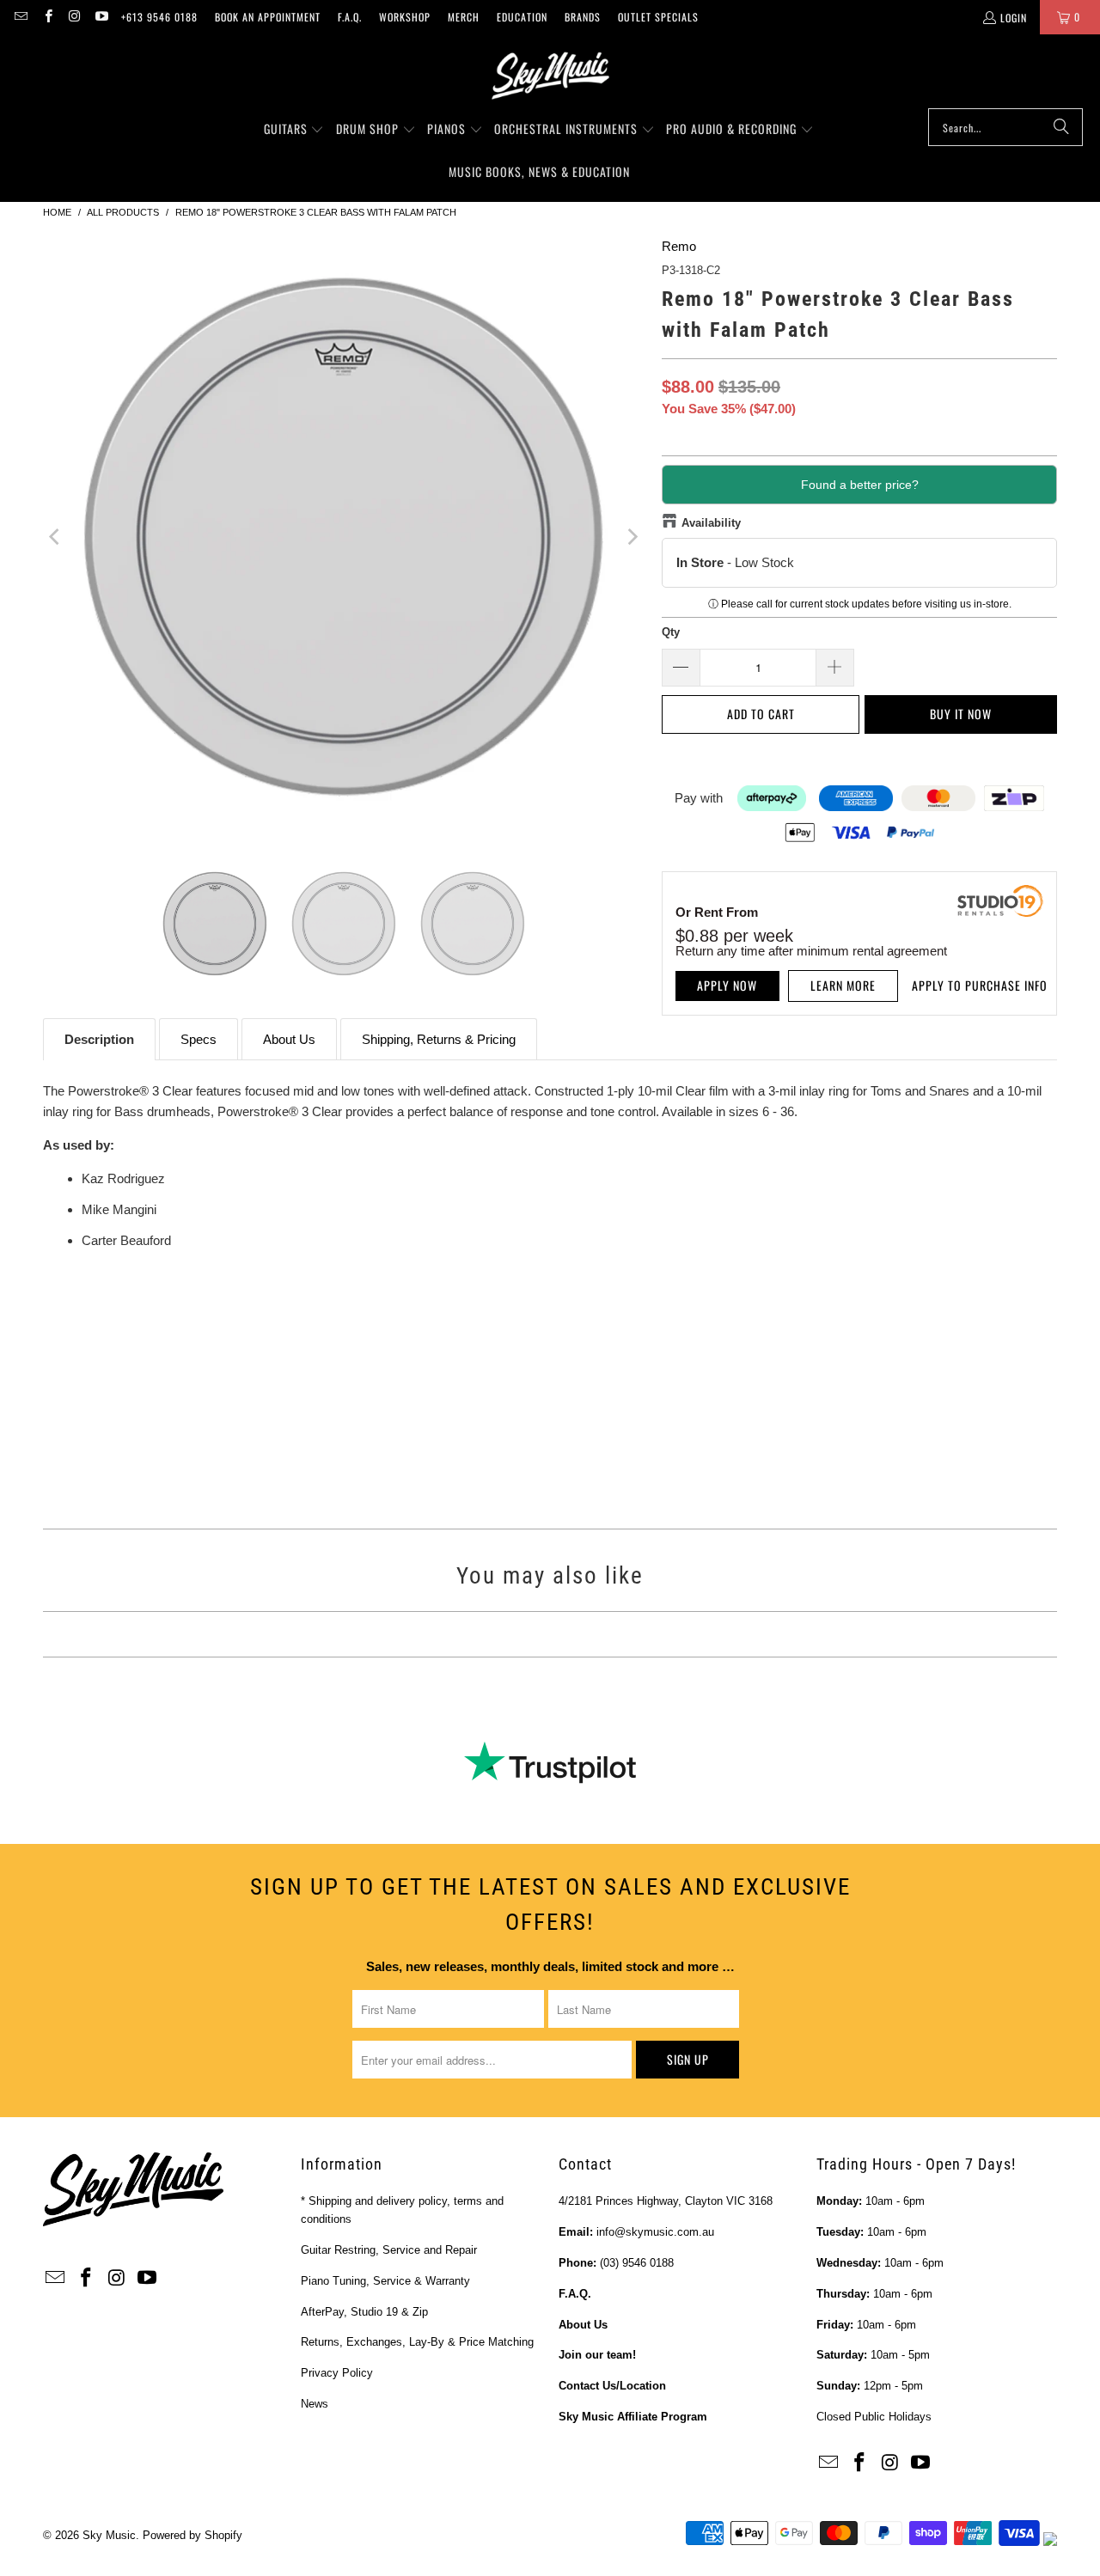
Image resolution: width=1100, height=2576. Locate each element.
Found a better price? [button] (860, 485)
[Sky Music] (550, 76)
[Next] (632, 537)
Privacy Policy (337, 2373)
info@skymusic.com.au (655, 2232)
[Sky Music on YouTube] (101, 17)
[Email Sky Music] (20, 17)
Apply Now (727, 985)
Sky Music (109, 2535)
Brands (583, 17)
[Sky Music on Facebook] (47, 17)
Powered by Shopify (192, 2535)
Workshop (405, 17)
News (315, 2404)
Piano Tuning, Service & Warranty (385, 2281)
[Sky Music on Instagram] (74, 17)
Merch (464, 17)
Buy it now (961, 714)
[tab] (99, 1039)
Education (522, 17)
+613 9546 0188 (159, 17)
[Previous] (56, 537)
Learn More (843, 985)
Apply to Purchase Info (980, 985)
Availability (711, 523)
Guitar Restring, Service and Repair (389, 2250)
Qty (671, 632)
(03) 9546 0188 (637, 2263)
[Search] (1061, 127)
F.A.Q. (350, 17)
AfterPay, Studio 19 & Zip (364, 2312)
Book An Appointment (268, 17)
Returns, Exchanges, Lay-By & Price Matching (417, 2342)
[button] (294, 130)
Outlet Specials (658, 17)
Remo (679, 246)
